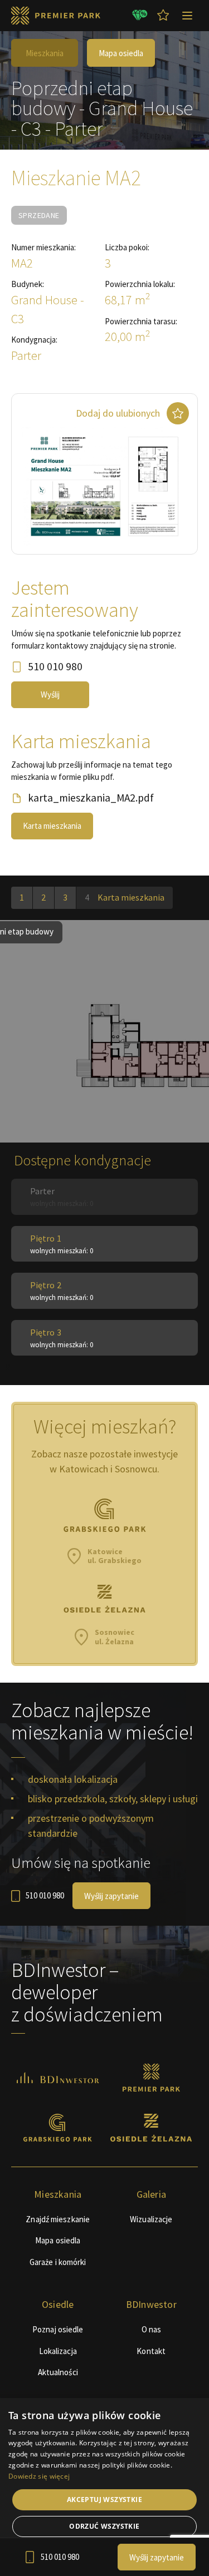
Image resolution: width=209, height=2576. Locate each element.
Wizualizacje (151, 2219)
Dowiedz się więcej (39, 2476)
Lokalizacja (58, 2351)
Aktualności (58, 2372)
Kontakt (151, 2351)
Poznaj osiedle (58, 2329)
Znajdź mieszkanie (58, 2219)
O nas (152, 2329)
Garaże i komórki (58, 2262)
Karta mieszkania (52, 826)
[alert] (104, 2487)
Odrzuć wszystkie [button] (104, 2526)
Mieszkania (45, 53)
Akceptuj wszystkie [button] (104, 2500)
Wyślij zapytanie (111, 1896)
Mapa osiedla (121, 53)
